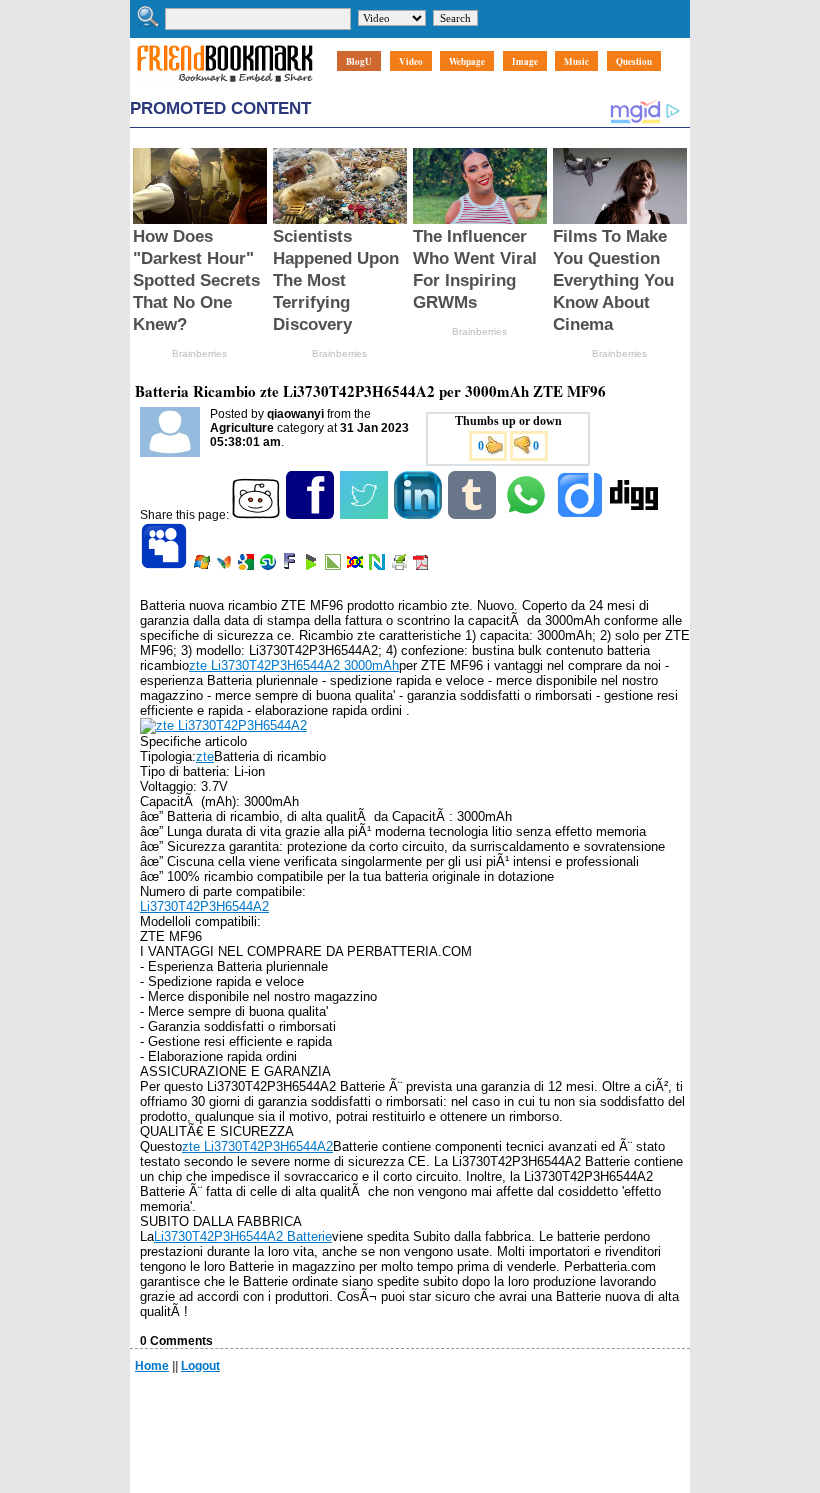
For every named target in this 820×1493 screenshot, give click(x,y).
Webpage (467, 61)
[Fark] (291, 566)
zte (205, 756)
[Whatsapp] (527, 515)
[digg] (635, 515)
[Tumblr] (473, 515)
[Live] (203, 566)
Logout (200, 1366)
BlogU (359, 61)
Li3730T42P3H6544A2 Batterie (243, 1236)
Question (634, 61)
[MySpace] (165, 566)
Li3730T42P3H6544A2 (204, 906)
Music (576, 61)
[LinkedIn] (419, 515)
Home (152, 1366)
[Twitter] (365, 515)
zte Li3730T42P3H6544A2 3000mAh (294, 665)
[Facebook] (311, 515)
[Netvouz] (378, 566)
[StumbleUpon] (269, 566)
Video (411, 61)
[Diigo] (581, 515)
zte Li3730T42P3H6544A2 (257, 1146)
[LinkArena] (334, 566)
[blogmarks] (312, 566)
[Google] (247, 566)
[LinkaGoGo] (356, 566)
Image (525, 61)
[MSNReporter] (225, 566)
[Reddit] (257, 515)
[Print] (400, 566)
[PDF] (422, 566)
